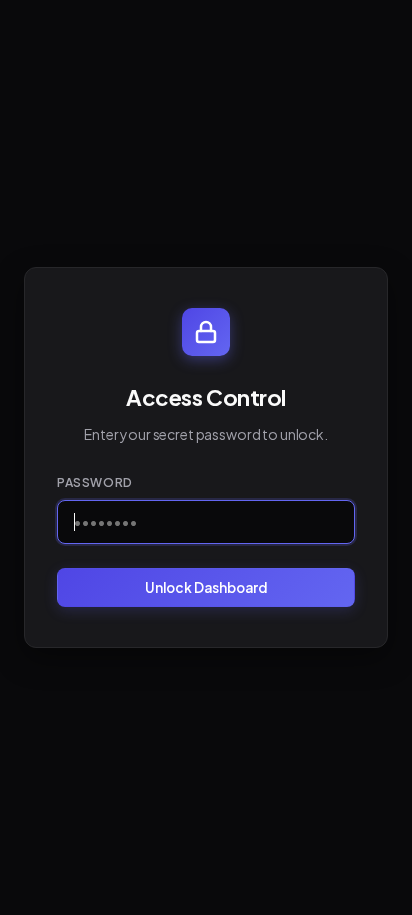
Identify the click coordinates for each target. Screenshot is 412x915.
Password (95, 482)
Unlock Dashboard (206, 587)
